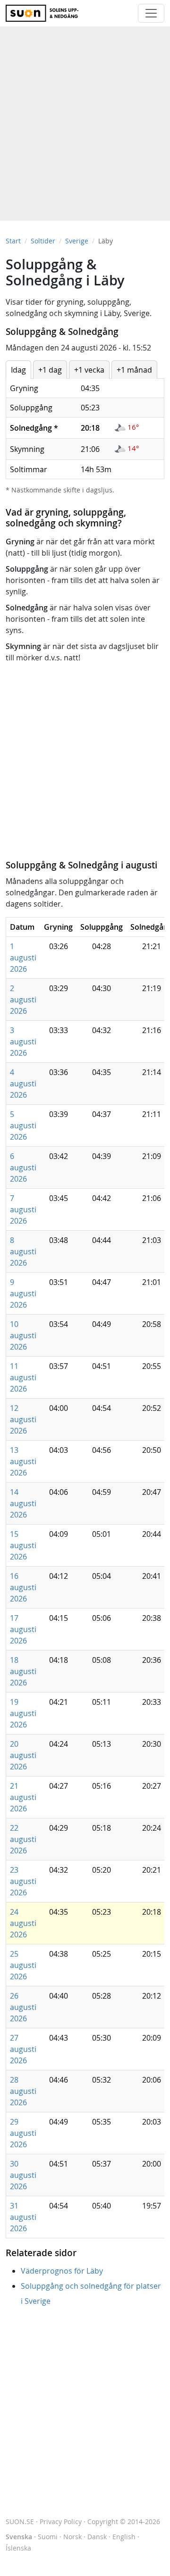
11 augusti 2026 (23, 1377)
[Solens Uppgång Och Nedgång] (46, 13)
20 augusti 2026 (23, 1755)
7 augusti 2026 (23, 1209)
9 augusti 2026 (23, 1293)
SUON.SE (20, 2522)
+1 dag (50, 370)
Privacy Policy (61, 2522)
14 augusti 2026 (23, 1503)
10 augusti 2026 (23, 1335)
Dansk (97, 2537)
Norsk (72, 2537)
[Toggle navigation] (151, 13)
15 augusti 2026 (23, 1545)
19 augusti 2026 (23, 1713)
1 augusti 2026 (23, 958)
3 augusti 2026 (23, 1042)
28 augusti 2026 (23, 2091)
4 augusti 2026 (23, 1084)
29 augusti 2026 (23, 2133)
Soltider (43, 241)
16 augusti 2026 (23, 1587)
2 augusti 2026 (23, 1000)
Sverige (77, 241)
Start (13, 241)
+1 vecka (89, 370)
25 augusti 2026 (23, 1965)
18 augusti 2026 (23, 1671)
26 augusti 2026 (23, 2007)
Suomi (48, 2537)
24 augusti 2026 (23, 1923)
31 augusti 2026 (23, 2217)
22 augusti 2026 (23, 1839)
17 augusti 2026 (23, 1629)
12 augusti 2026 (23, 1419)
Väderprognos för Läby (62, 2271)
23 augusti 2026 (23, 1881)
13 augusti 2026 (23, 1461)
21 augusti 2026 (23, 1797)
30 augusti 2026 (23, 2175)
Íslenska (18, 2548)
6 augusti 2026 (23, 1167)
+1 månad (134, 370)
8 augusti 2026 (23, 1251)
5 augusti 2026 (23, 1125)
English (124, 2537)
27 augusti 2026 (23, 2049)
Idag (18, 370)
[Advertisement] (85, 119)
